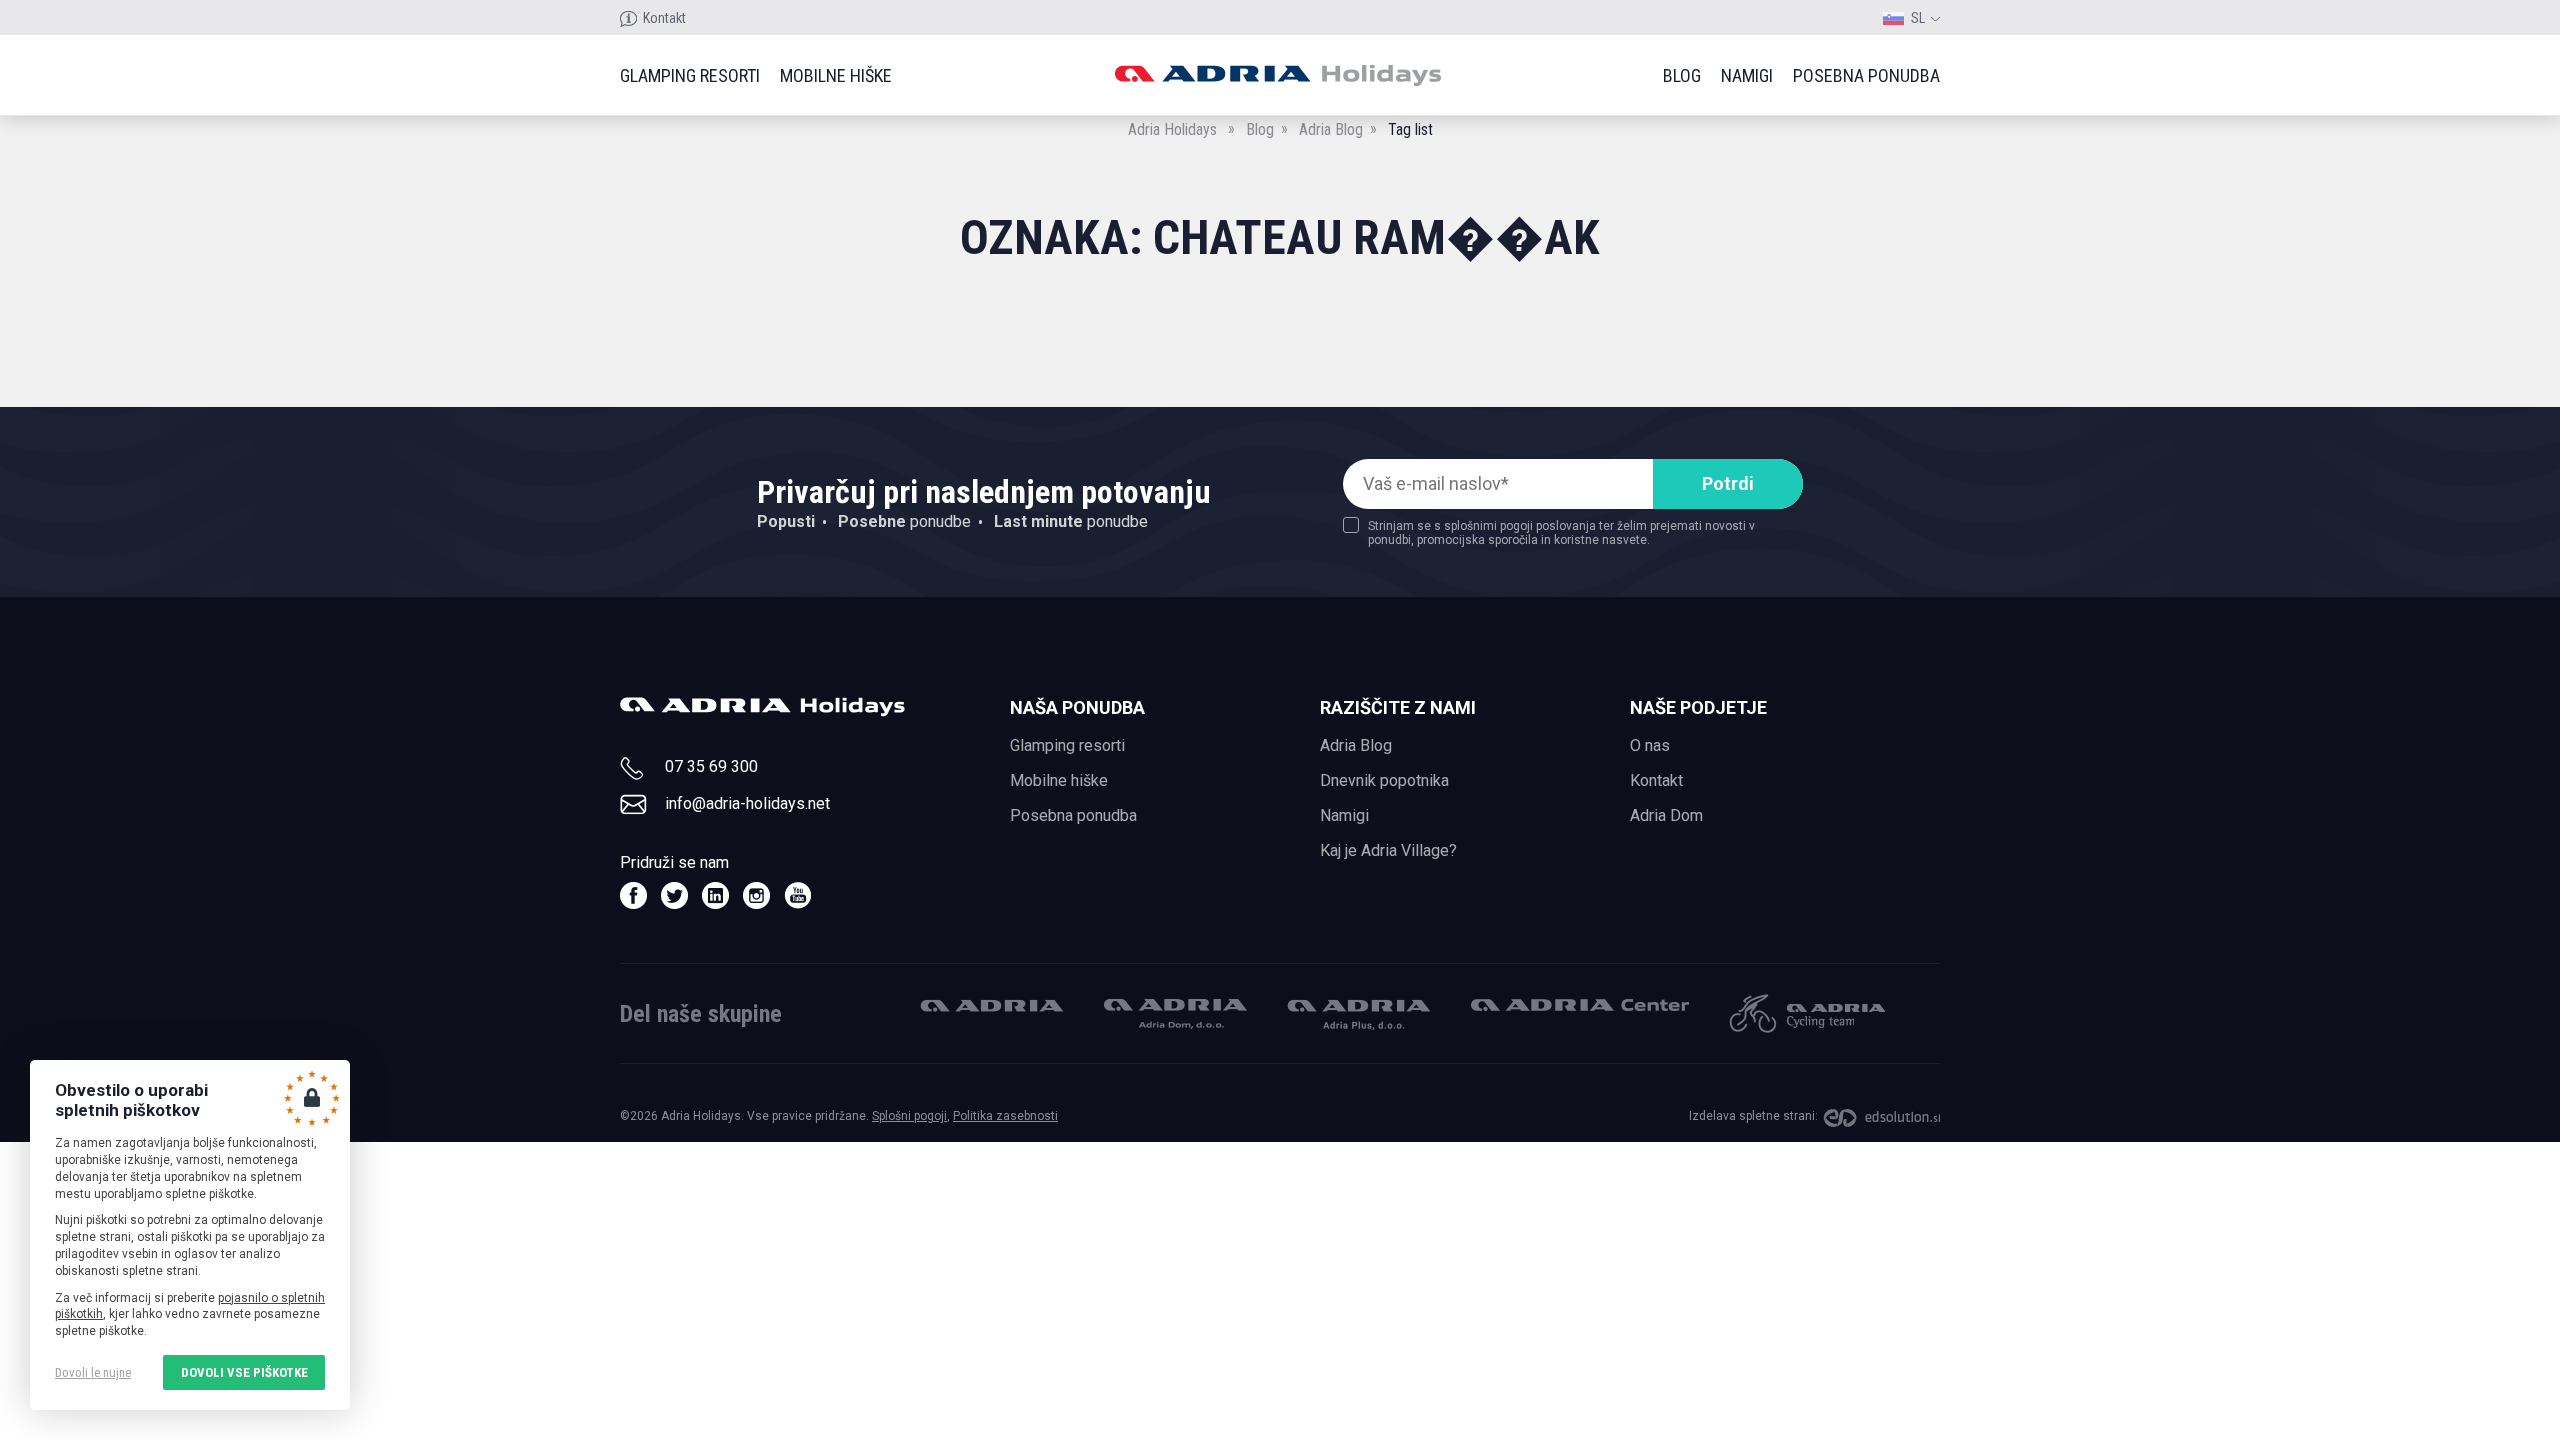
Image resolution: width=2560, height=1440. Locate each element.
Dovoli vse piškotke (244, 1372)
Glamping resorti (690, 75)
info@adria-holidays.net (747, 803)
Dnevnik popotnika (1384, 780)
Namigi (1747, 75)
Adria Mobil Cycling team (1807, 1013)
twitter (674, 895)
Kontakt (664, 18)
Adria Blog (1331, 129)
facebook (633, 895)
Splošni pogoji (909, 1116)
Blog (1682, 75)
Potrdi (1728, 483)
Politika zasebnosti (1005, 1116)
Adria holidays (1277, 75)
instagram (756, 895)
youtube (797, 895)
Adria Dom (1666, 815)
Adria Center (1580, 1005)
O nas (1650, 745)
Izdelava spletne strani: (1753, 1116)
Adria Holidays (1172, 129)
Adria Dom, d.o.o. (1175, 1014)
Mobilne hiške (836, 75)
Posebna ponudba (1866, 75)
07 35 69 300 (711, 766)
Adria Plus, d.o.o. (1359, 1015)
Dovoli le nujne (93, 1372)
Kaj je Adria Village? (1388, 850)
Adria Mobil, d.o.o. (992, 1005)
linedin (715, 895)
